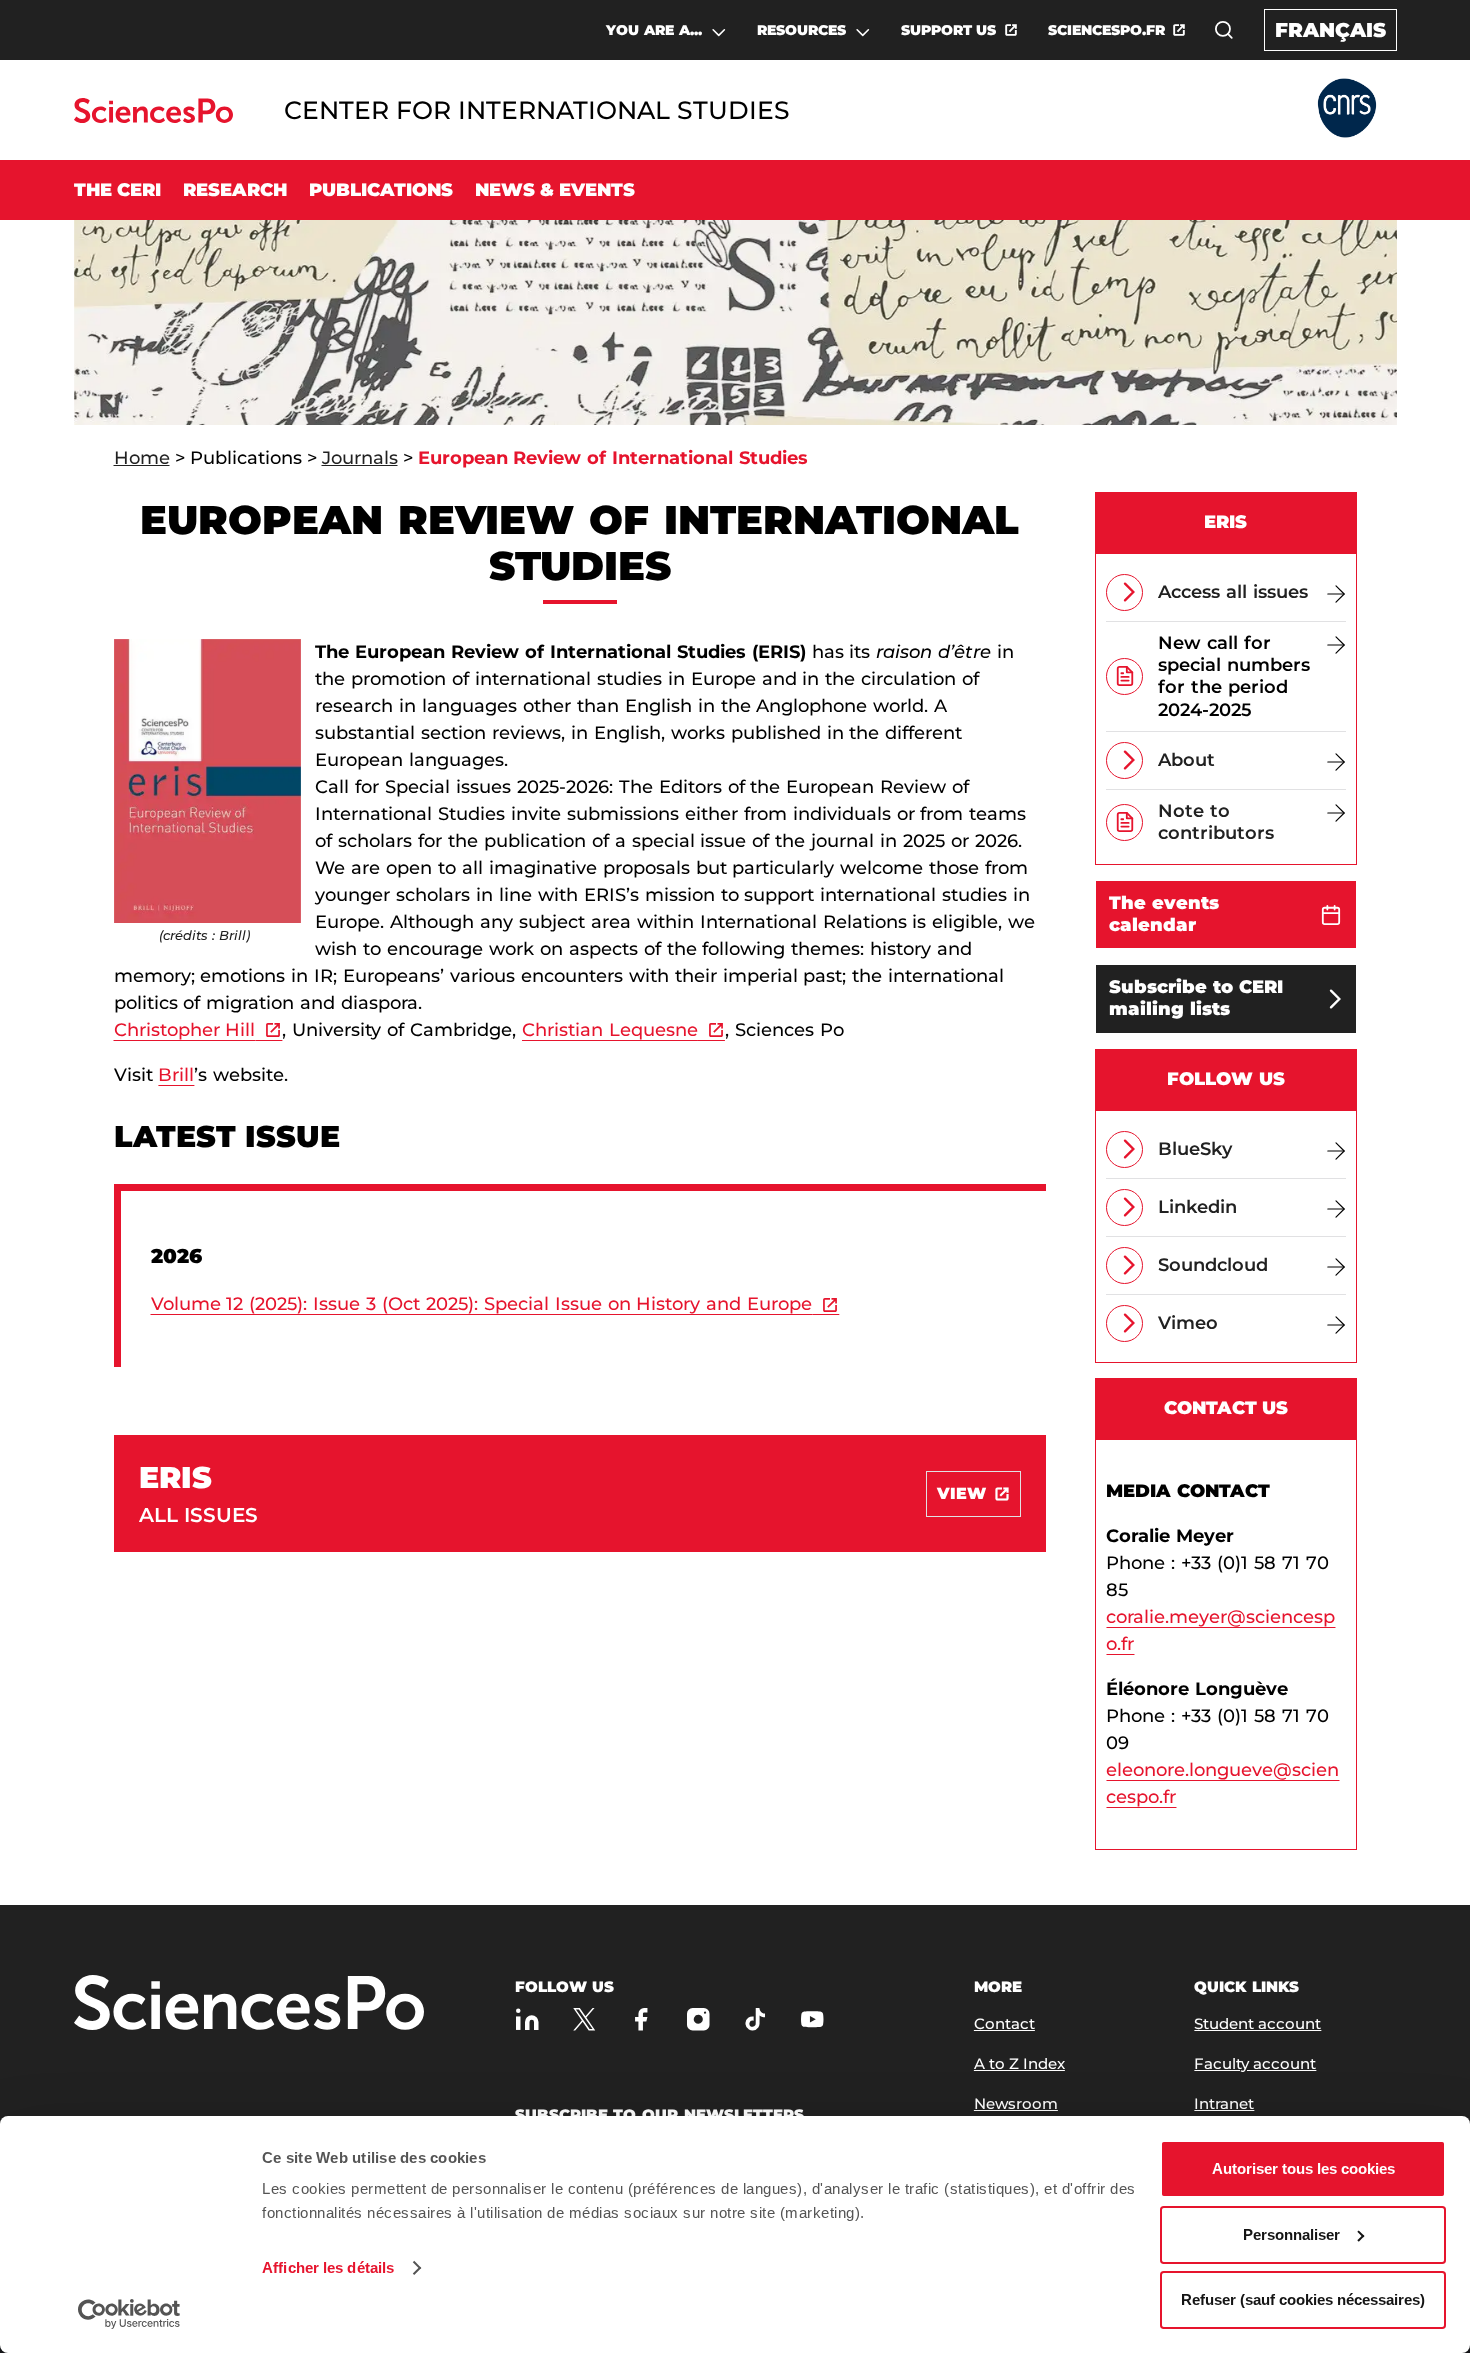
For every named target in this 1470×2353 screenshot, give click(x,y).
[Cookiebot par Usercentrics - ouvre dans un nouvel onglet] (129, 2314)
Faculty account (1255, 2063)
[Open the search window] (1224, 30)
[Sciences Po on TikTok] (755, 2019)
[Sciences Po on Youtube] (812, 2019)
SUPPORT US (949, 30)
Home (142, 458)
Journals (360, 458)
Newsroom (1016, 2103)
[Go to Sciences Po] (153, 117)
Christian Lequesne (610, 1030)
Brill (176, 1075)
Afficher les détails (328, 2267)
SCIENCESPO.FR (1106, 30)
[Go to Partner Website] (1347, 109)
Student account (1257, 2023)
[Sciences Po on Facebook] (641, 2019)
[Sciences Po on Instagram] (698, 2019)
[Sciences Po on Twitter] (584, 2019)
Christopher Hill (185, 1030)
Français (1330, 30)
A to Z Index (1019, 2063)
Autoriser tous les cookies (1303, 2168)
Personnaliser (1291, 2234)
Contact (1004, 2023)
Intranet (1224, 2103)
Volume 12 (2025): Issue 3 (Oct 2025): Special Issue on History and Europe (482, 1304)
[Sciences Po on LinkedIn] (527, 2019)
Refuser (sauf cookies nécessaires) (1303, 2299)
